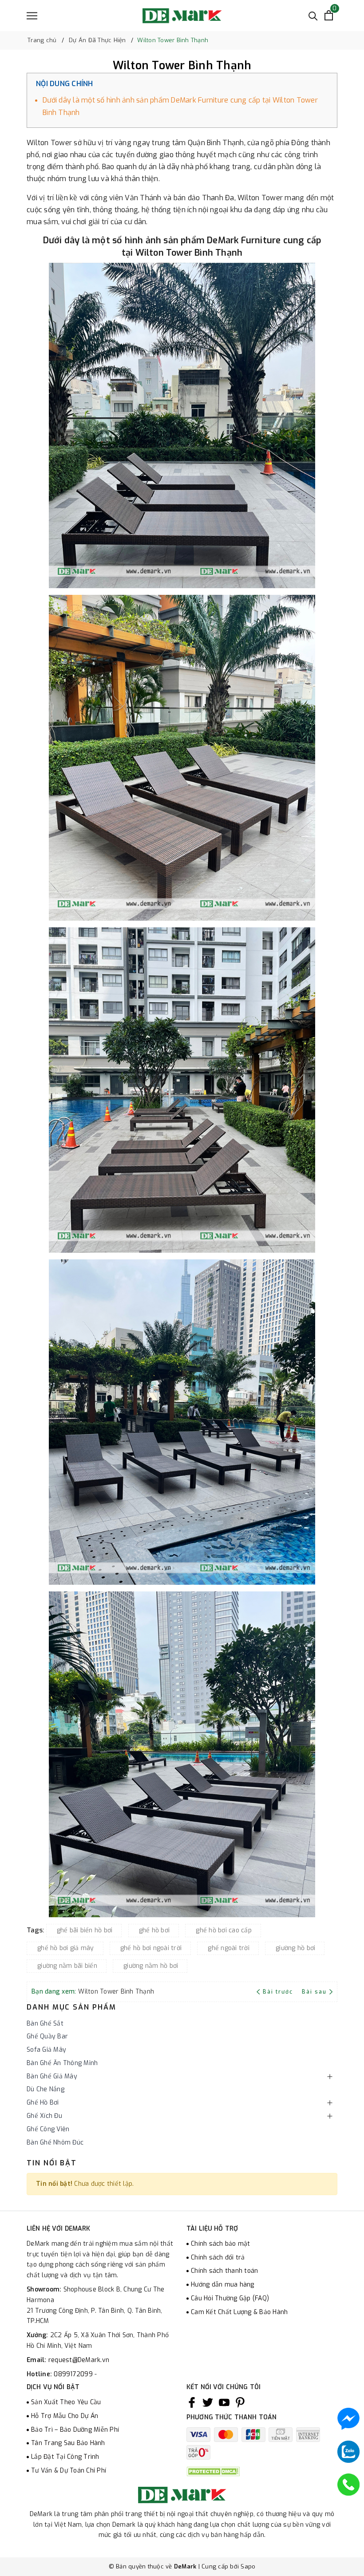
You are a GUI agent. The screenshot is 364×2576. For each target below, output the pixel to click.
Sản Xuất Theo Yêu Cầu (66, 2402)
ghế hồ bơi (154, 1930)
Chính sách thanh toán (224, 2271)
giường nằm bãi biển (67, 1966)
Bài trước (279, 1992)
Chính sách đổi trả (218, 2257)
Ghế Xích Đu (44, 2116)
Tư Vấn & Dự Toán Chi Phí (69, 2471)
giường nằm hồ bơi (151, 1966)
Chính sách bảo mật (221, 2244)
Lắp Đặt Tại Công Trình (65, 2457)
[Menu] (32, 16)
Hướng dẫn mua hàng (223, 2285)
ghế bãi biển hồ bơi (85, 1930)
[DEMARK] (182, 16)
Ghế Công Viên (48, 2129)
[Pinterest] (240, 2402)
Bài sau (314, 1992)
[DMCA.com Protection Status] (213, 2471)
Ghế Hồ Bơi (43, 2103)
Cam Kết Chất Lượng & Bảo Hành (239, 2312)
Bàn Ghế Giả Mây (52, 2076)
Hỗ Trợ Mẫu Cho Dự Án (65, 2416)
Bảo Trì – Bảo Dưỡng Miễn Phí (75, 2430)
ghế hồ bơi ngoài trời (151, 1948)
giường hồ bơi (295, 1948)
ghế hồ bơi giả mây (66, 1948)
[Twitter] (208, 2402)
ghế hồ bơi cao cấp (224, 1930)
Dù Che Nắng (45, 2089)
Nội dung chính (65, 84)
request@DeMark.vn (79, 2360)
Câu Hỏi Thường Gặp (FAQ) (230, 2298)
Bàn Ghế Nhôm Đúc (55, 2143)
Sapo (248, 2566)
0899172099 (74, 2374)
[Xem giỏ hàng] (329, 15)
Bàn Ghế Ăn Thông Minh (62, 2063)
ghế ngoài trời (229, 1948)
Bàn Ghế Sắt (45, 2024)
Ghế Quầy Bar (47, 2036)
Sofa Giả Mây (46, 2050)
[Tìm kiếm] (313, 15)
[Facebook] (192, 2402)
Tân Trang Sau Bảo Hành (68, 2443)
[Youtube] (224, 2402)
